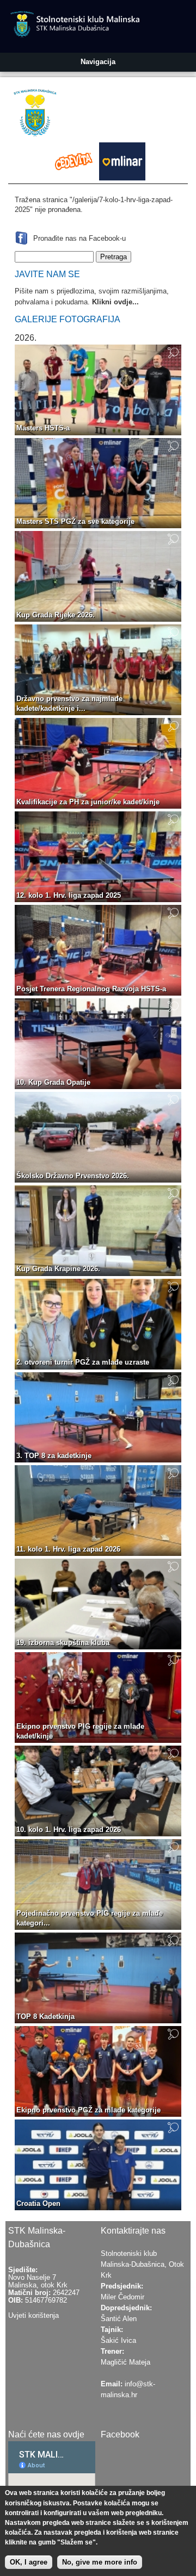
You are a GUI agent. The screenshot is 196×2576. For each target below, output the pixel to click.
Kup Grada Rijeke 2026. (56, 615)
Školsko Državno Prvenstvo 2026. (73, 1176)
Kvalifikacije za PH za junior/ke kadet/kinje (88, 802)
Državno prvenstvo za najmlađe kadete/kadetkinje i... (69, 704)
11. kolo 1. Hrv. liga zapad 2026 (68, 1549)
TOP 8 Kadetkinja (45, 2017)
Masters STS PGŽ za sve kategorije (75, 521)
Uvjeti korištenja (33, 2315)
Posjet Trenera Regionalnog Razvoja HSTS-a (91, 989)
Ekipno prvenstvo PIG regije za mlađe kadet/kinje (80, 1731)
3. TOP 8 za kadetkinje (54, 1456)
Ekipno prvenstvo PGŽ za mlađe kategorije (88, 2110)
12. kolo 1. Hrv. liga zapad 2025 (69, 895)
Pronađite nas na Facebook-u (79, 238)
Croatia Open (38, 2203)
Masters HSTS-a (43, 428)
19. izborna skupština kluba (63, 1643)
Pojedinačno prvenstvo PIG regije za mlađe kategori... (90, 1918)
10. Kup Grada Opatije (53, 1082)
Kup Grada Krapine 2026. (58, 1269)
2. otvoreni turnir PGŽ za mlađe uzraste (83, 1362)
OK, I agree (29, 2562)
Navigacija (98, 62)
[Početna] (38, 115)
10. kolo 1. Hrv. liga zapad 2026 (69, 1830)
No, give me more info (100, 2562)
